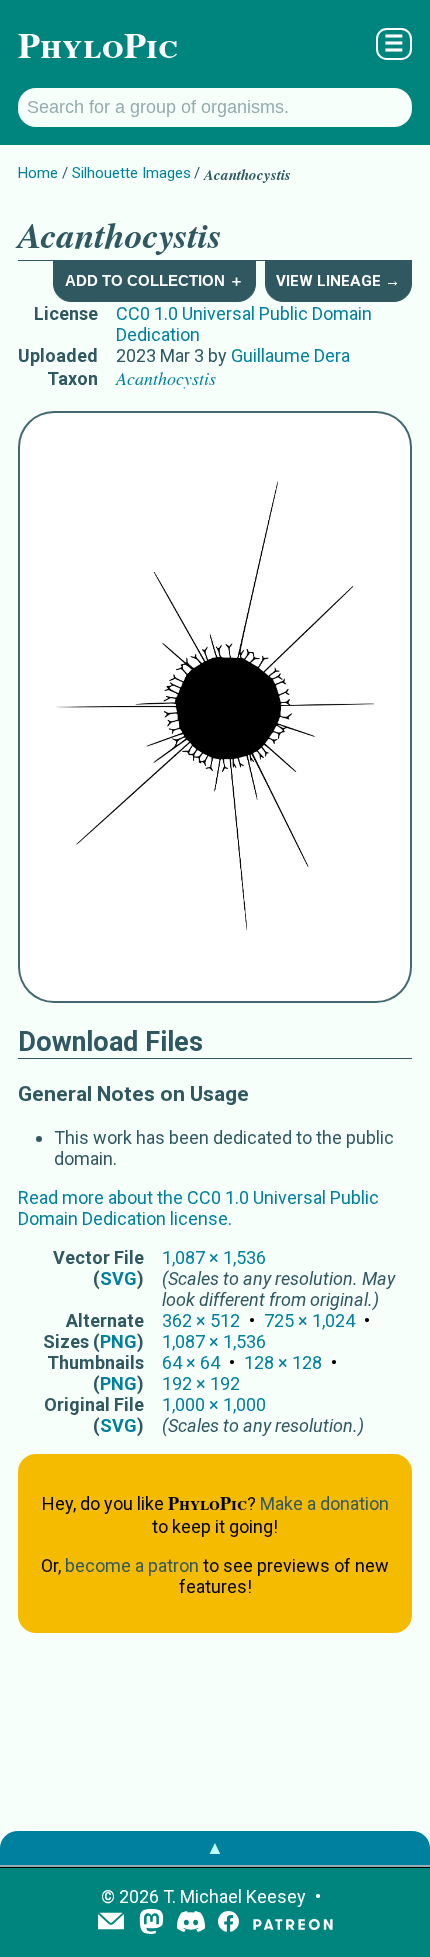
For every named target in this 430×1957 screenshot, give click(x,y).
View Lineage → (338, 281)
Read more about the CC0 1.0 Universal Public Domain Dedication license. (198, 1208)
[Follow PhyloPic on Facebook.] (228, 1923)
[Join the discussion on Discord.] (191, 1923)
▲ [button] (215, 1847)
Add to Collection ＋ (154, 280)
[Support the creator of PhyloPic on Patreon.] (293, 1923)
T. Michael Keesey (234, 1896)
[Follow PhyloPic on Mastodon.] (151, 1923)
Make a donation (324, 1503)
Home (38, 173)
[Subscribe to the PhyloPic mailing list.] (111, 1923)
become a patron (132, 1565)
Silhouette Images (131, 173)
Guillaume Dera (290, 355)
